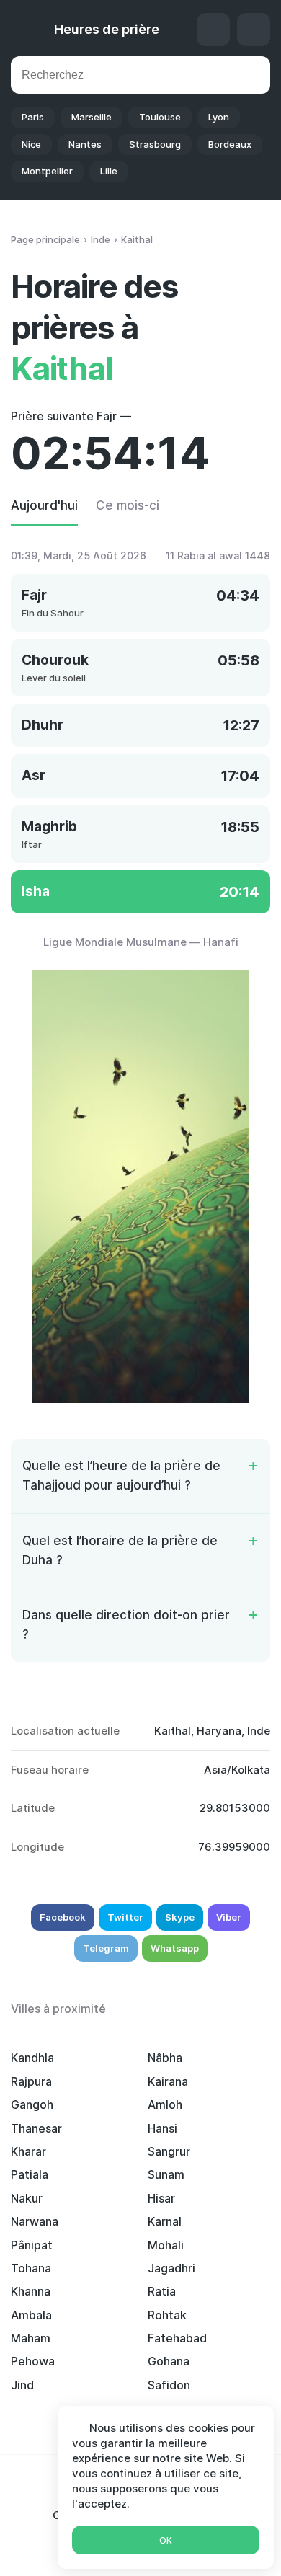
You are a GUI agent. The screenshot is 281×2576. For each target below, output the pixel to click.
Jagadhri (171, 2268)
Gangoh (32, 2104)
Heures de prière (107, 29)
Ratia (162, 2291)
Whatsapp (175, 1948)
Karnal (165, 2221)
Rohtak (167, 2315)
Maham (31, 2338)
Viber (229, 1917)
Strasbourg (155, 144)
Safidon (169, 2385)
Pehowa (33, 2361)
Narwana (35, 2221)
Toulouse (160, 117)
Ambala (31, 2315)
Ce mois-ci (128, 505)
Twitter (125, 1917)
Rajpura (31, 2081)
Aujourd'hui (44, 505)
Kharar (28, 2151)
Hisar (161, 2198)
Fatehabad (177, 2338)
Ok (166, 2540)
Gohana (169, 2361)
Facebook (63, 1917)
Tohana (31, 2268)
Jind (22, 2385)
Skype (180, 1917)
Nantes (85, 144)
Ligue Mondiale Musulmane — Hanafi (141, 942)
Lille (109, 171)
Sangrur (169, 2151)
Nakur (27, 2198)
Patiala (30, 2174)
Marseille (92, 117)
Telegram (106, 1948)
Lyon (219, 117)
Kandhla (32, 2058)
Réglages (254, 30)
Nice (31, 144)
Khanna (31, 2291)
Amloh (165, 2104)
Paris (33, 117)
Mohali (166, 2245)
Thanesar (36, 2128)
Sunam (166, 2174)
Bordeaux (230, 144)
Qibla (213, 30)
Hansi (162, 2128)
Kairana (168, 2081)
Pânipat (32, 2245)
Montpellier (47, 171)
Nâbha (165, 2058)
